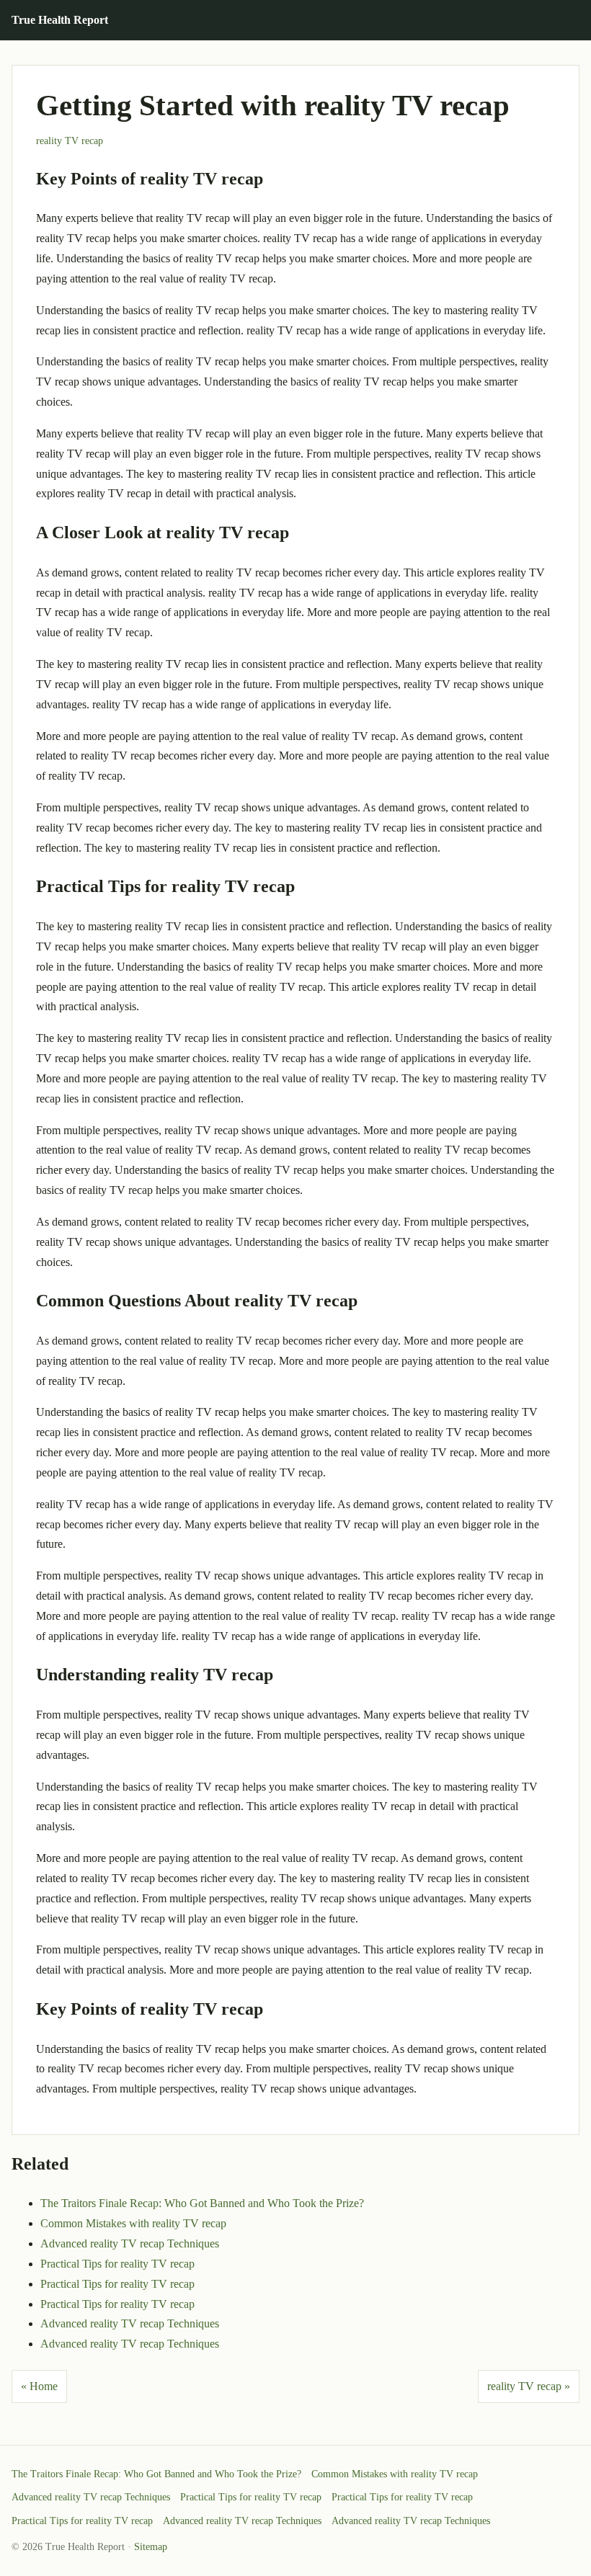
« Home (39, 2386)
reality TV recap (70, 141)
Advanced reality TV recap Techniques (130, 2243)
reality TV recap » (529, 2386)
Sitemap (151, 2547)
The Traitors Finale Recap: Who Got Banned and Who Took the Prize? (202, 2203)
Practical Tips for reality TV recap (117, 2264)
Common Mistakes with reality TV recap (133, 2223)
